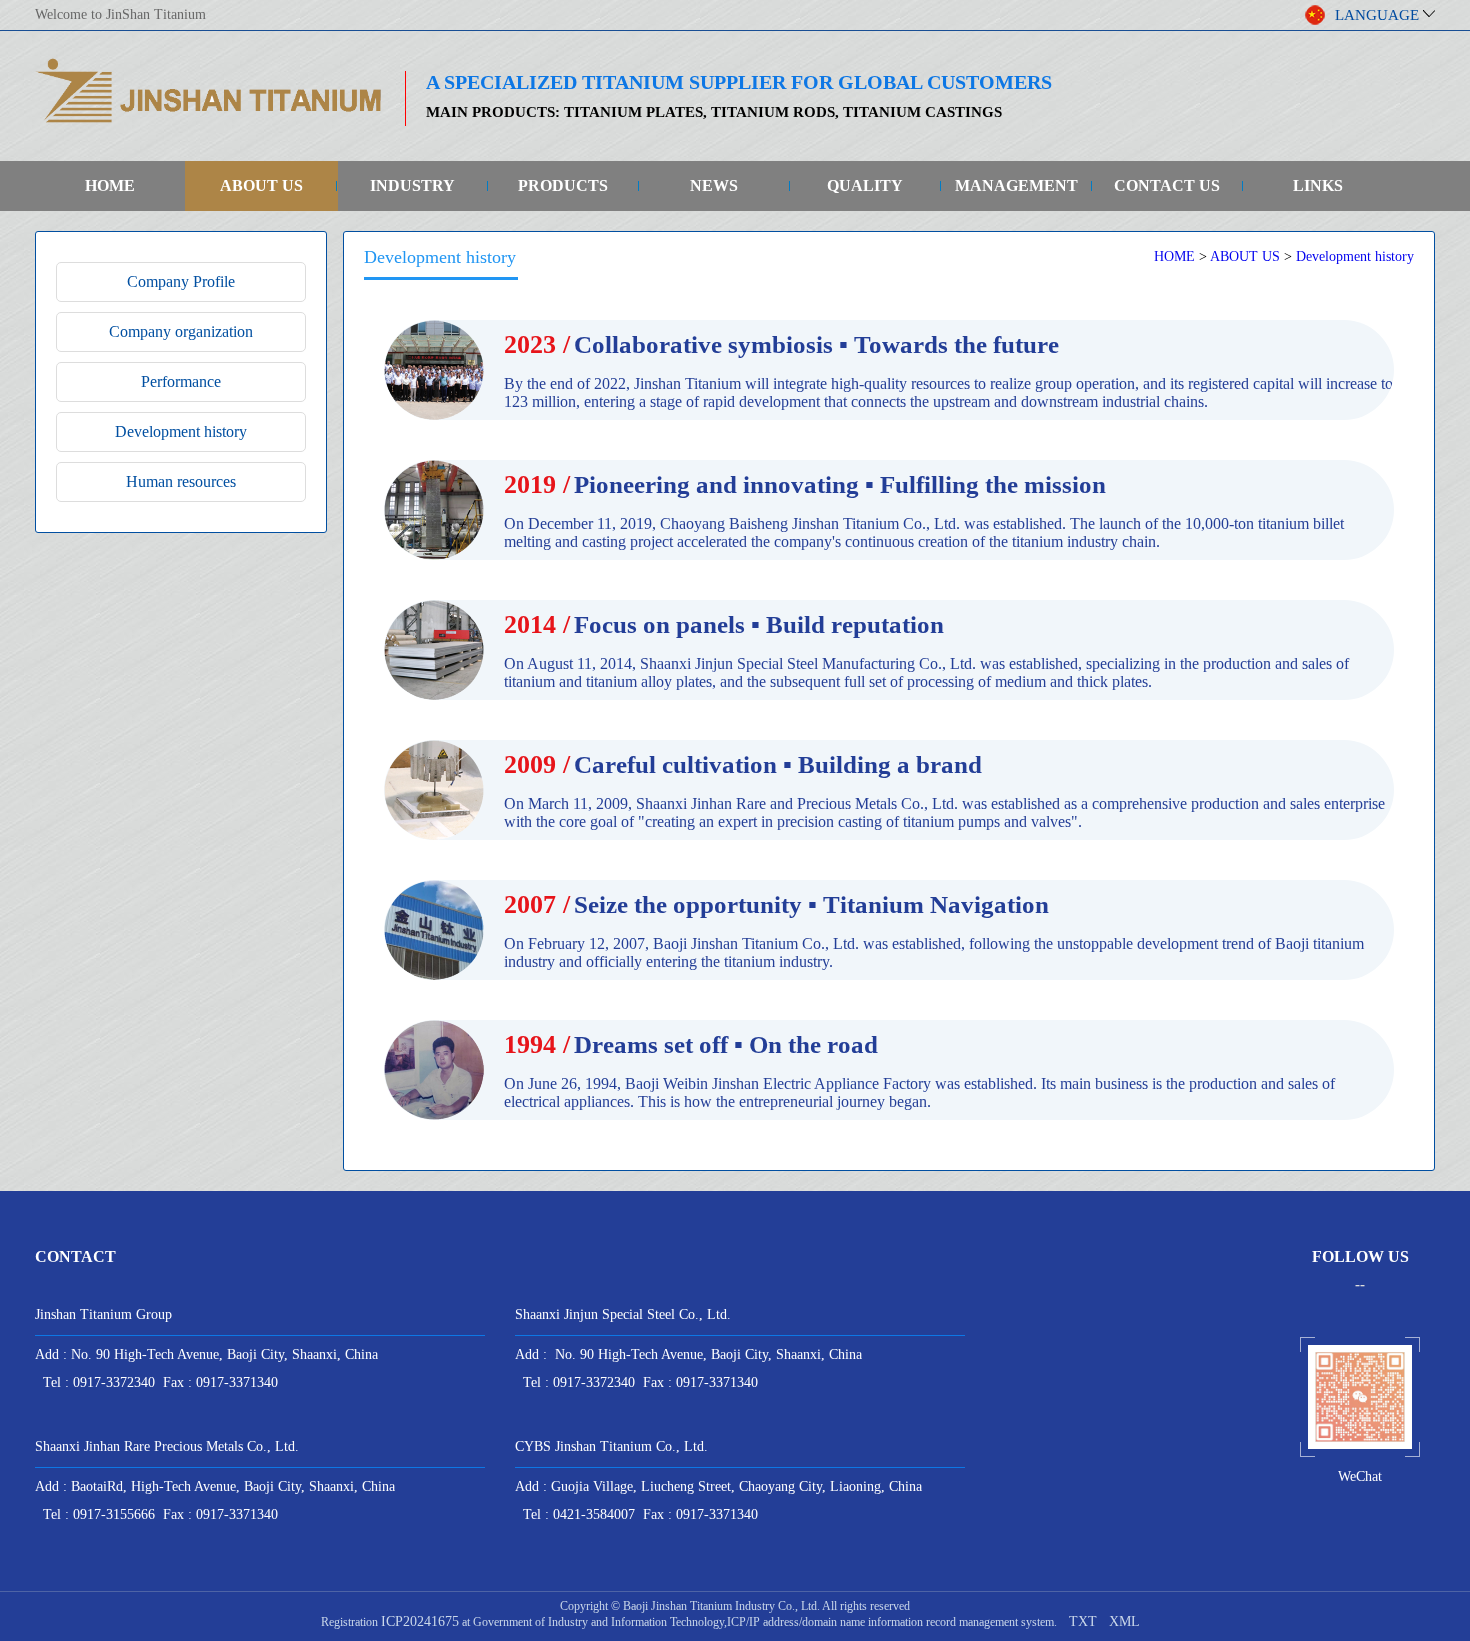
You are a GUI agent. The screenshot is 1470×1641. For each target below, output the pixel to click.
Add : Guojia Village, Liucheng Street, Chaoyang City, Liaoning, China (718, 1486)
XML (1124, 1621)
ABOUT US (261, 185)
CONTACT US (1167, 185)
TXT (1083, 1621)
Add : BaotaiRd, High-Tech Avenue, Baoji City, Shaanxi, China (215, 1486)
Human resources (181, 481)
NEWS (714, 185)
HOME (110, 185)
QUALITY (865, 185)
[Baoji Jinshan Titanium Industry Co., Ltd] (210, 121)
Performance (181, 381)
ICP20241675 (420, 1621)
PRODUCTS (563, 185)
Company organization (181, 331)
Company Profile (181, 281)
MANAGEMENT (1016, 185)
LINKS (1318, 185)
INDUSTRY (412, 185)
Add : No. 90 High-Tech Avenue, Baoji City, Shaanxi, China (206, 1354)
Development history (181, 431)
